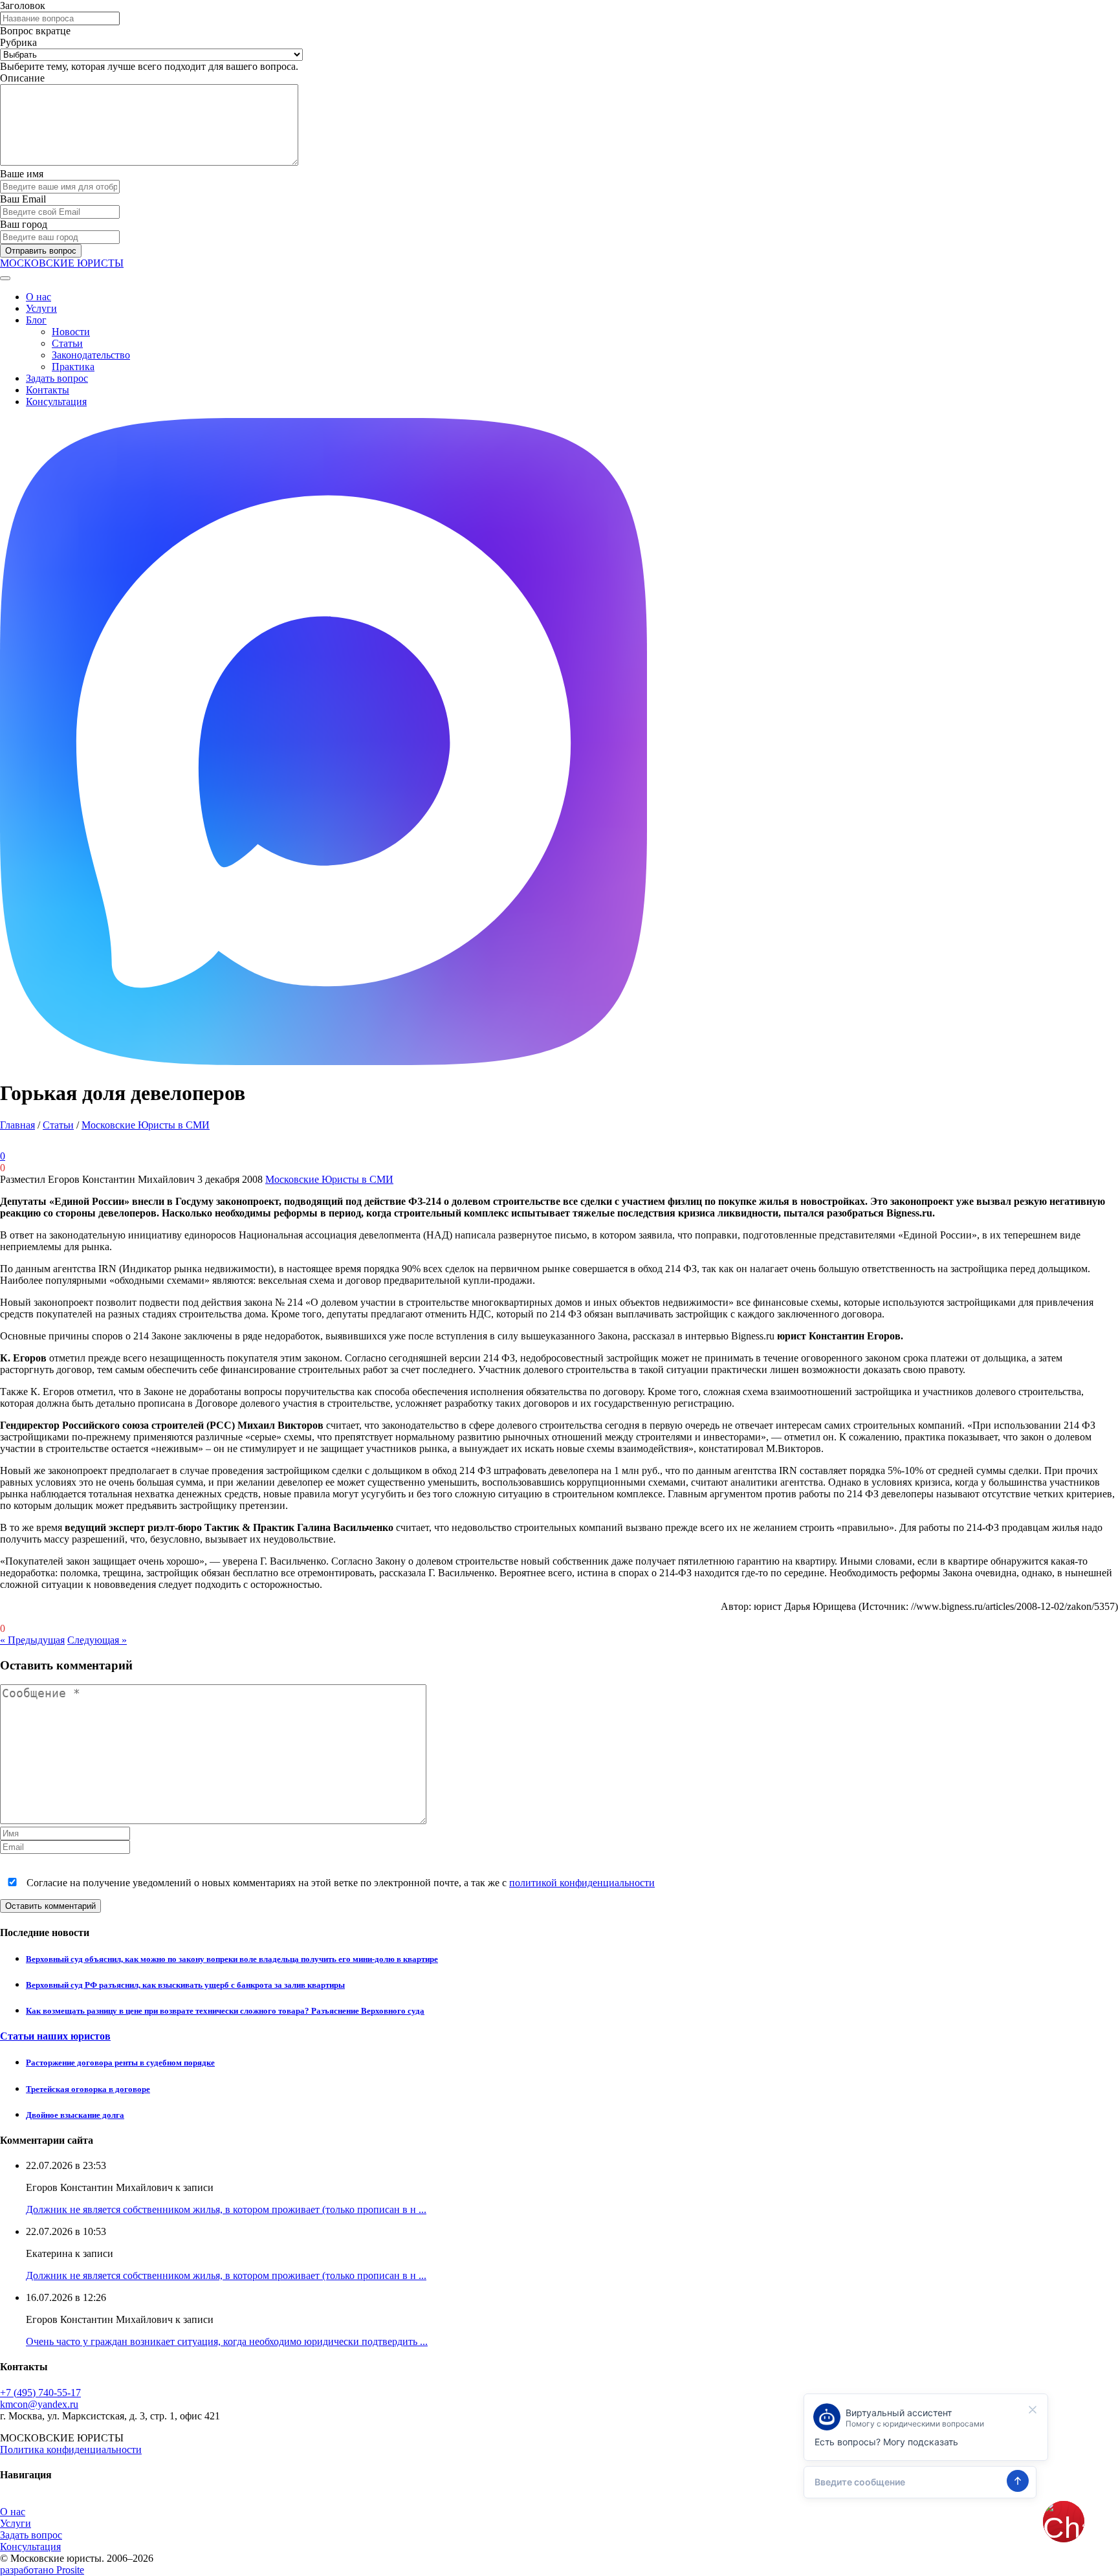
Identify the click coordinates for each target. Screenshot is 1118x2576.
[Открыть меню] (5, 278)
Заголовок (23, 6)
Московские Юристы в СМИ (146, 1125)
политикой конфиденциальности (582, 1883)
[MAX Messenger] (323, 1062)
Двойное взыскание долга (75, 2115)
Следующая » (97, 1640)
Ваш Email (23, 199)
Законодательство (91, 355)
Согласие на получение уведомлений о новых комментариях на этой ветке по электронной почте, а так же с (339, 1883)
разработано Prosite (42, 2570)
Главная (17, 1125)
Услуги (41, 308)
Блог (36, 320)
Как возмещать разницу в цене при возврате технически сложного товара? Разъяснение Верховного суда (225, 2011)
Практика (73, 367)
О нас (38, 297)
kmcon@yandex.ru (39, 2404)
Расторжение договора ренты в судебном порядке (120, 2063)
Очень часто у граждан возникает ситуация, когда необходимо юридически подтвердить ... (227, 2341)
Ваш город (24, 224)
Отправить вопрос (41, 251)
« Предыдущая (32, 1640)
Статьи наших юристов (55, 2036)
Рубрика (18, 42)
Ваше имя (22, 174)
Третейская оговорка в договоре (88, 2089)
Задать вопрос (57, 378)
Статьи (67, 343)
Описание (22, 78)
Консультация (56, 402)
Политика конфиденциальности (71, 2449)
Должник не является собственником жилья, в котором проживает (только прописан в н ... (226, 2209)
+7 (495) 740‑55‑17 (40, 2393)
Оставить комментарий (50, 1906)
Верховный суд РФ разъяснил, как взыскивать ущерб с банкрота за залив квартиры (185, 1985)
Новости (71, 332)
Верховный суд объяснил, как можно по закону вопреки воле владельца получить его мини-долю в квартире (232, 1959)
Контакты (48, 390)
